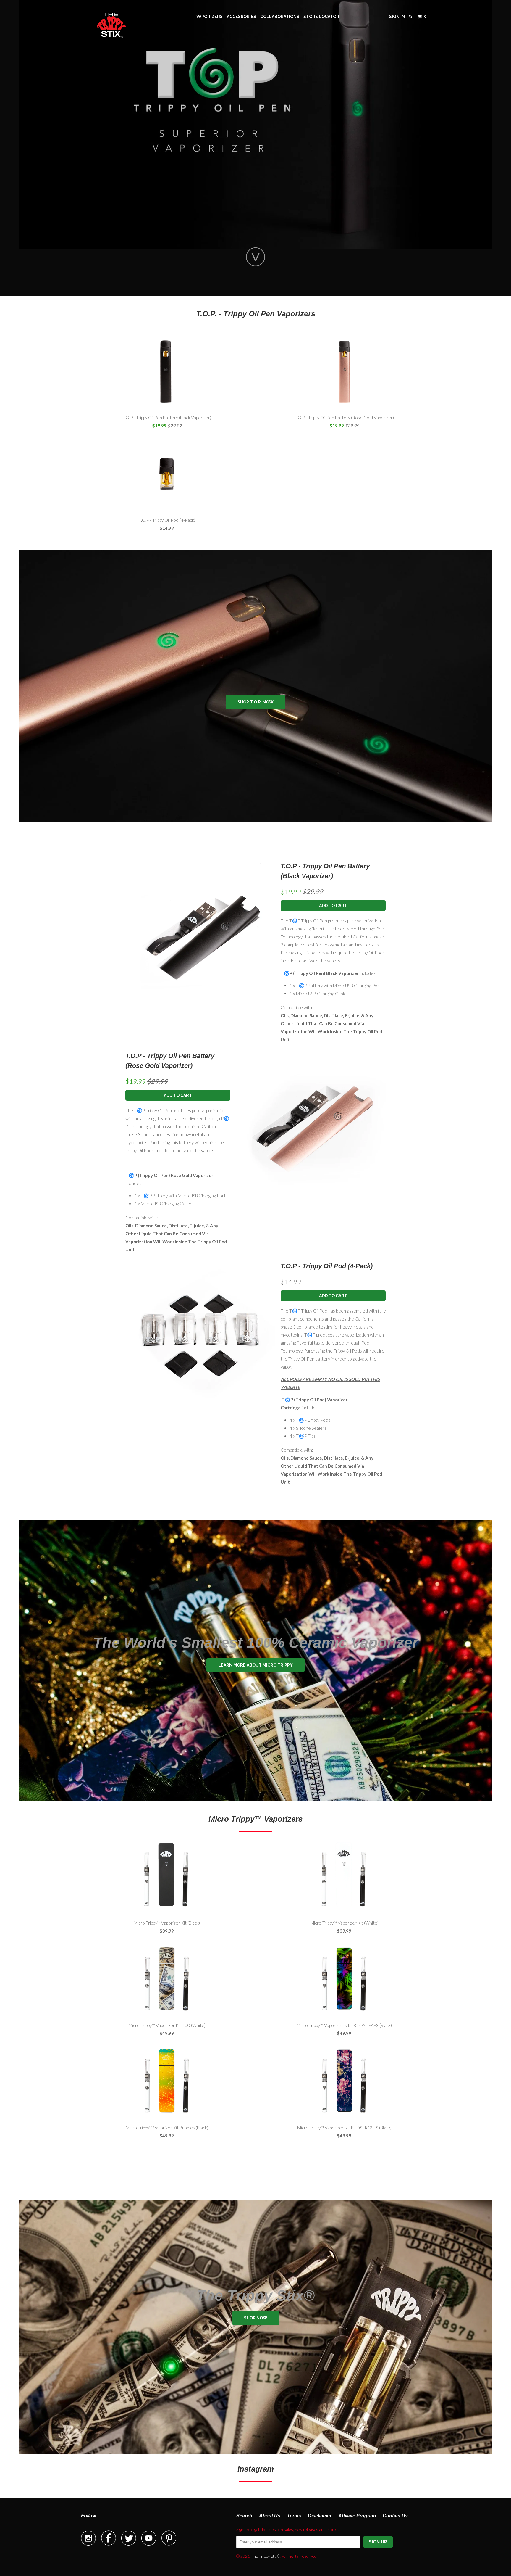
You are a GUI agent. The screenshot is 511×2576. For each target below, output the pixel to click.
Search (244, 2516)
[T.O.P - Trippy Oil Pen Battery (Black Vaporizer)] (200, 936)
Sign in (397, 17)
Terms (294, 2516)
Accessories (241, 17)
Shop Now (256, 2318)
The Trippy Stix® (266, 2556)
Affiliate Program (357, 2516)
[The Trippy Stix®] (111, 25)
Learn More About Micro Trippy (256, 1665)
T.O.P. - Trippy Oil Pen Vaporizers (256, 314)
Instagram (256, 2469)
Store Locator (321, 17)
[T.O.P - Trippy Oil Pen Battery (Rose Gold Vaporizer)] (311, 1126)
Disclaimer (320, 2516)
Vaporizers (210, 17)
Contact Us (395, 2516)
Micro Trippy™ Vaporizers (256, 1819)
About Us (270, 2516)
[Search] (411, 17)
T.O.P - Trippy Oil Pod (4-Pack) (327, 1266)
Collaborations (280, 17)
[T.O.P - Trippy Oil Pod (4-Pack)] (200, 1336)
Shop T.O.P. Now (256, 702)
